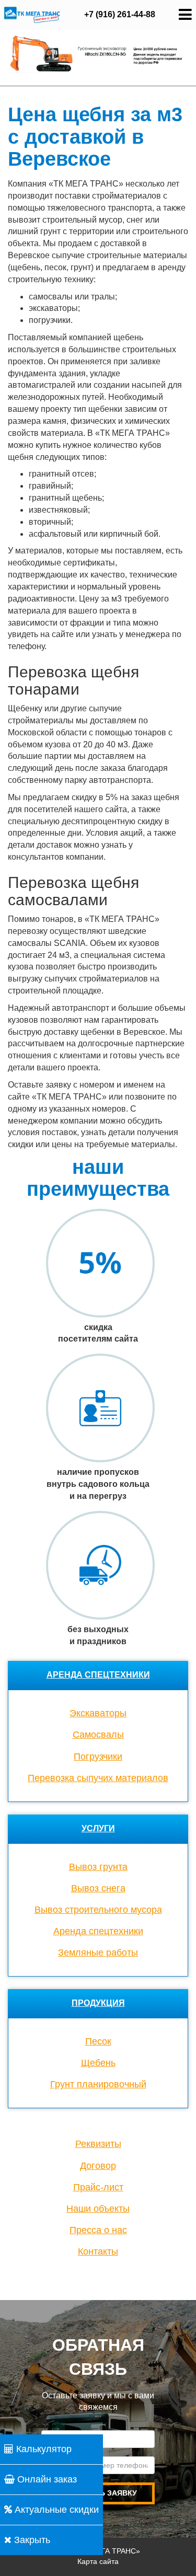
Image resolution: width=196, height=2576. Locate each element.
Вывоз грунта (98, 1867)
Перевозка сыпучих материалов (98, 1778)
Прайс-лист (98, 2187)
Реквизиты (98, 2144)
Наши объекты (98, 2209)
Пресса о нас (98, 2230)
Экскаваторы (98, 1713)
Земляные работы (98, 1953)
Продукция (98, 2003)
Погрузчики (98, 1757)
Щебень (98, 2063)
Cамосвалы (98, 1735)
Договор (98, 2166)
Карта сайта (98, 2561)
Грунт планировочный (98, 2084)
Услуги (98, 1828)
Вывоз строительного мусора (98, 1910)
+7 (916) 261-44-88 (120, 14)
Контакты (98, 2251)
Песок (98, 2041)
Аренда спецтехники (98, 1675)
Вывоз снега (98, 1888)
